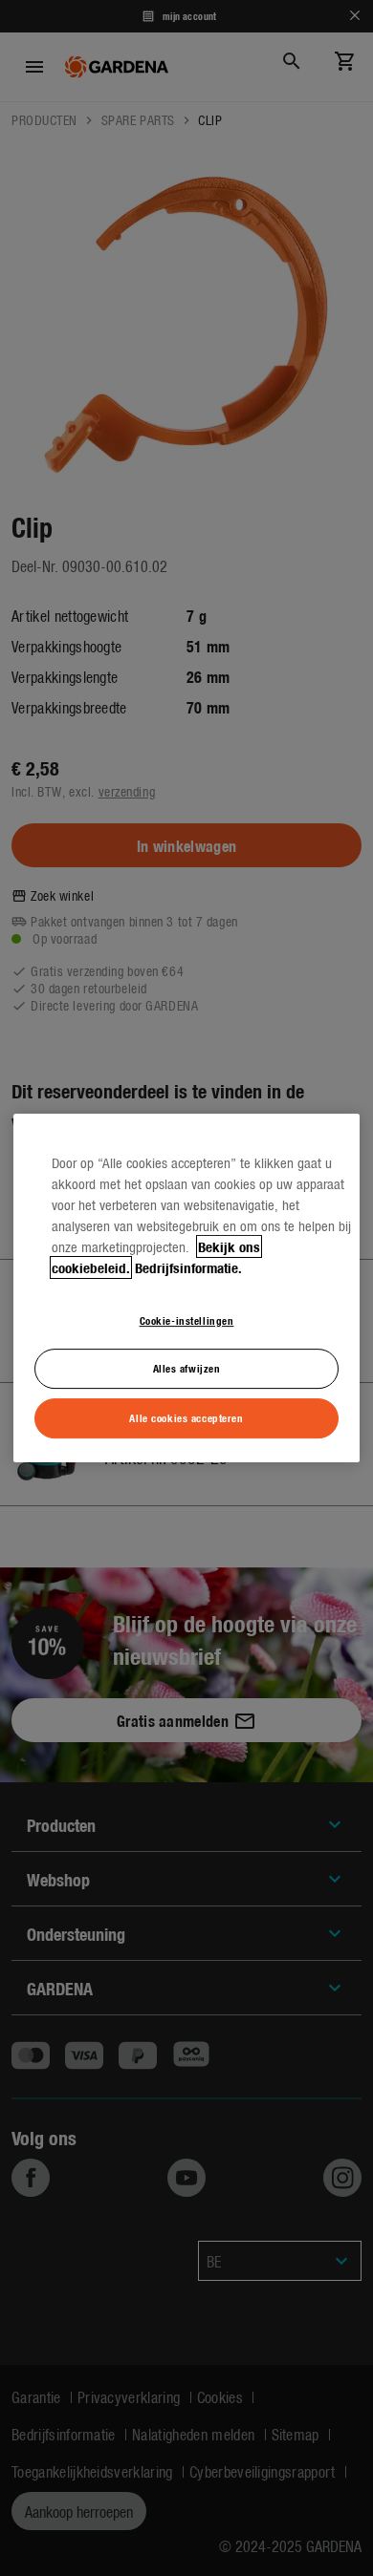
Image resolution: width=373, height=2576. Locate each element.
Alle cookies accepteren (186, 1417)
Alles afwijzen (187, 1369)
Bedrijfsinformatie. (188, 1267)
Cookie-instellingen (187, 1320)
